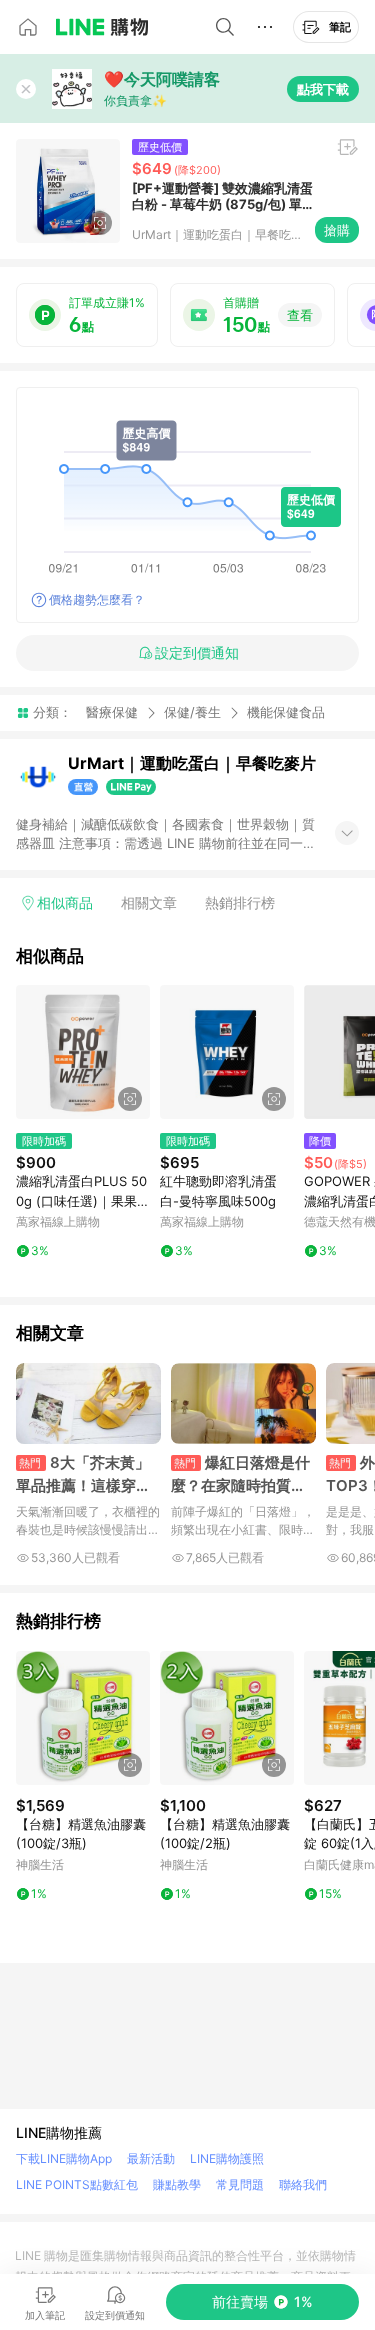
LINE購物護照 (227, 2158)
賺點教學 (177, 2184)
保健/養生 (192, 712)
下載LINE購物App (64, 2158)
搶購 (337, 230)
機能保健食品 (286, 712)
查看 (300, 315)
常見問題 (240, 2184)
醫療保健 (112, 712)
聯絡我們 (303, 2184)
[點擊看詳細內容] (83, 1052)
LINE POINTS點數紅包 (77, 2184)
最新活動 (151, 2158)
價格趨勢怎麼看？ (97, 599)
